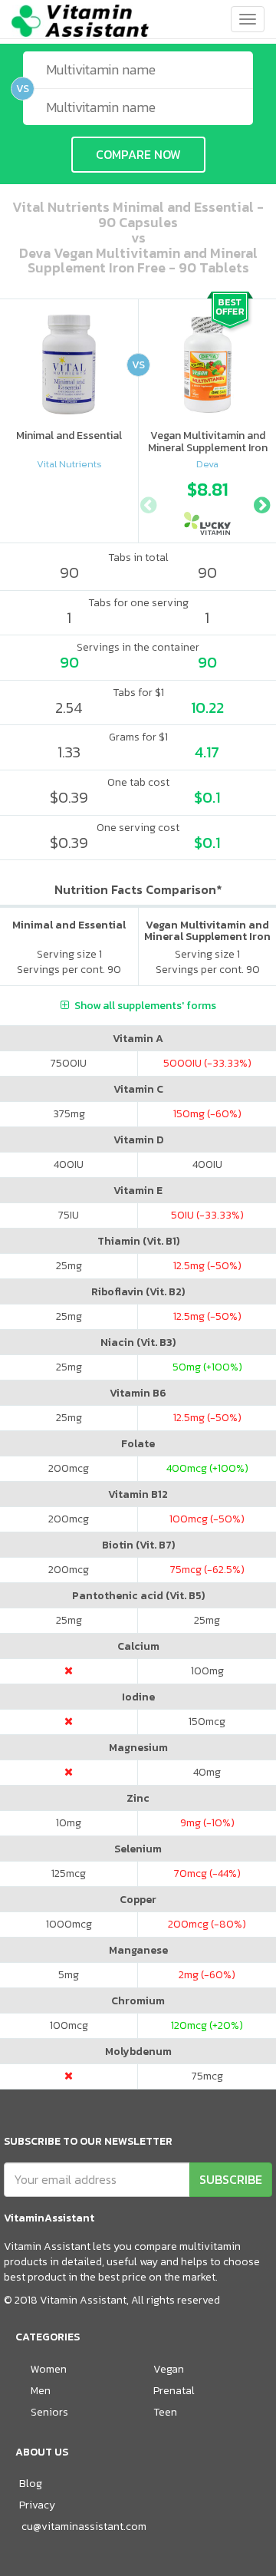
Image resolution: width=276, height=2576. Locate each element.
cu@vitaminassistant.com (84, 2527)
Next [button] (261, 503)
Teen (165, 2412)
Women (49, 2369)
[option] (208, 503)
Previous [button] (148, 503)
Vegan (169, 2369)
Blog (31, 2484)
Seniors (49, 2412)
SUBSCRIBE (231, 2179)
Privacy (37, 2505)
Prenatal (174, 2391)
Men (41, 2391)
